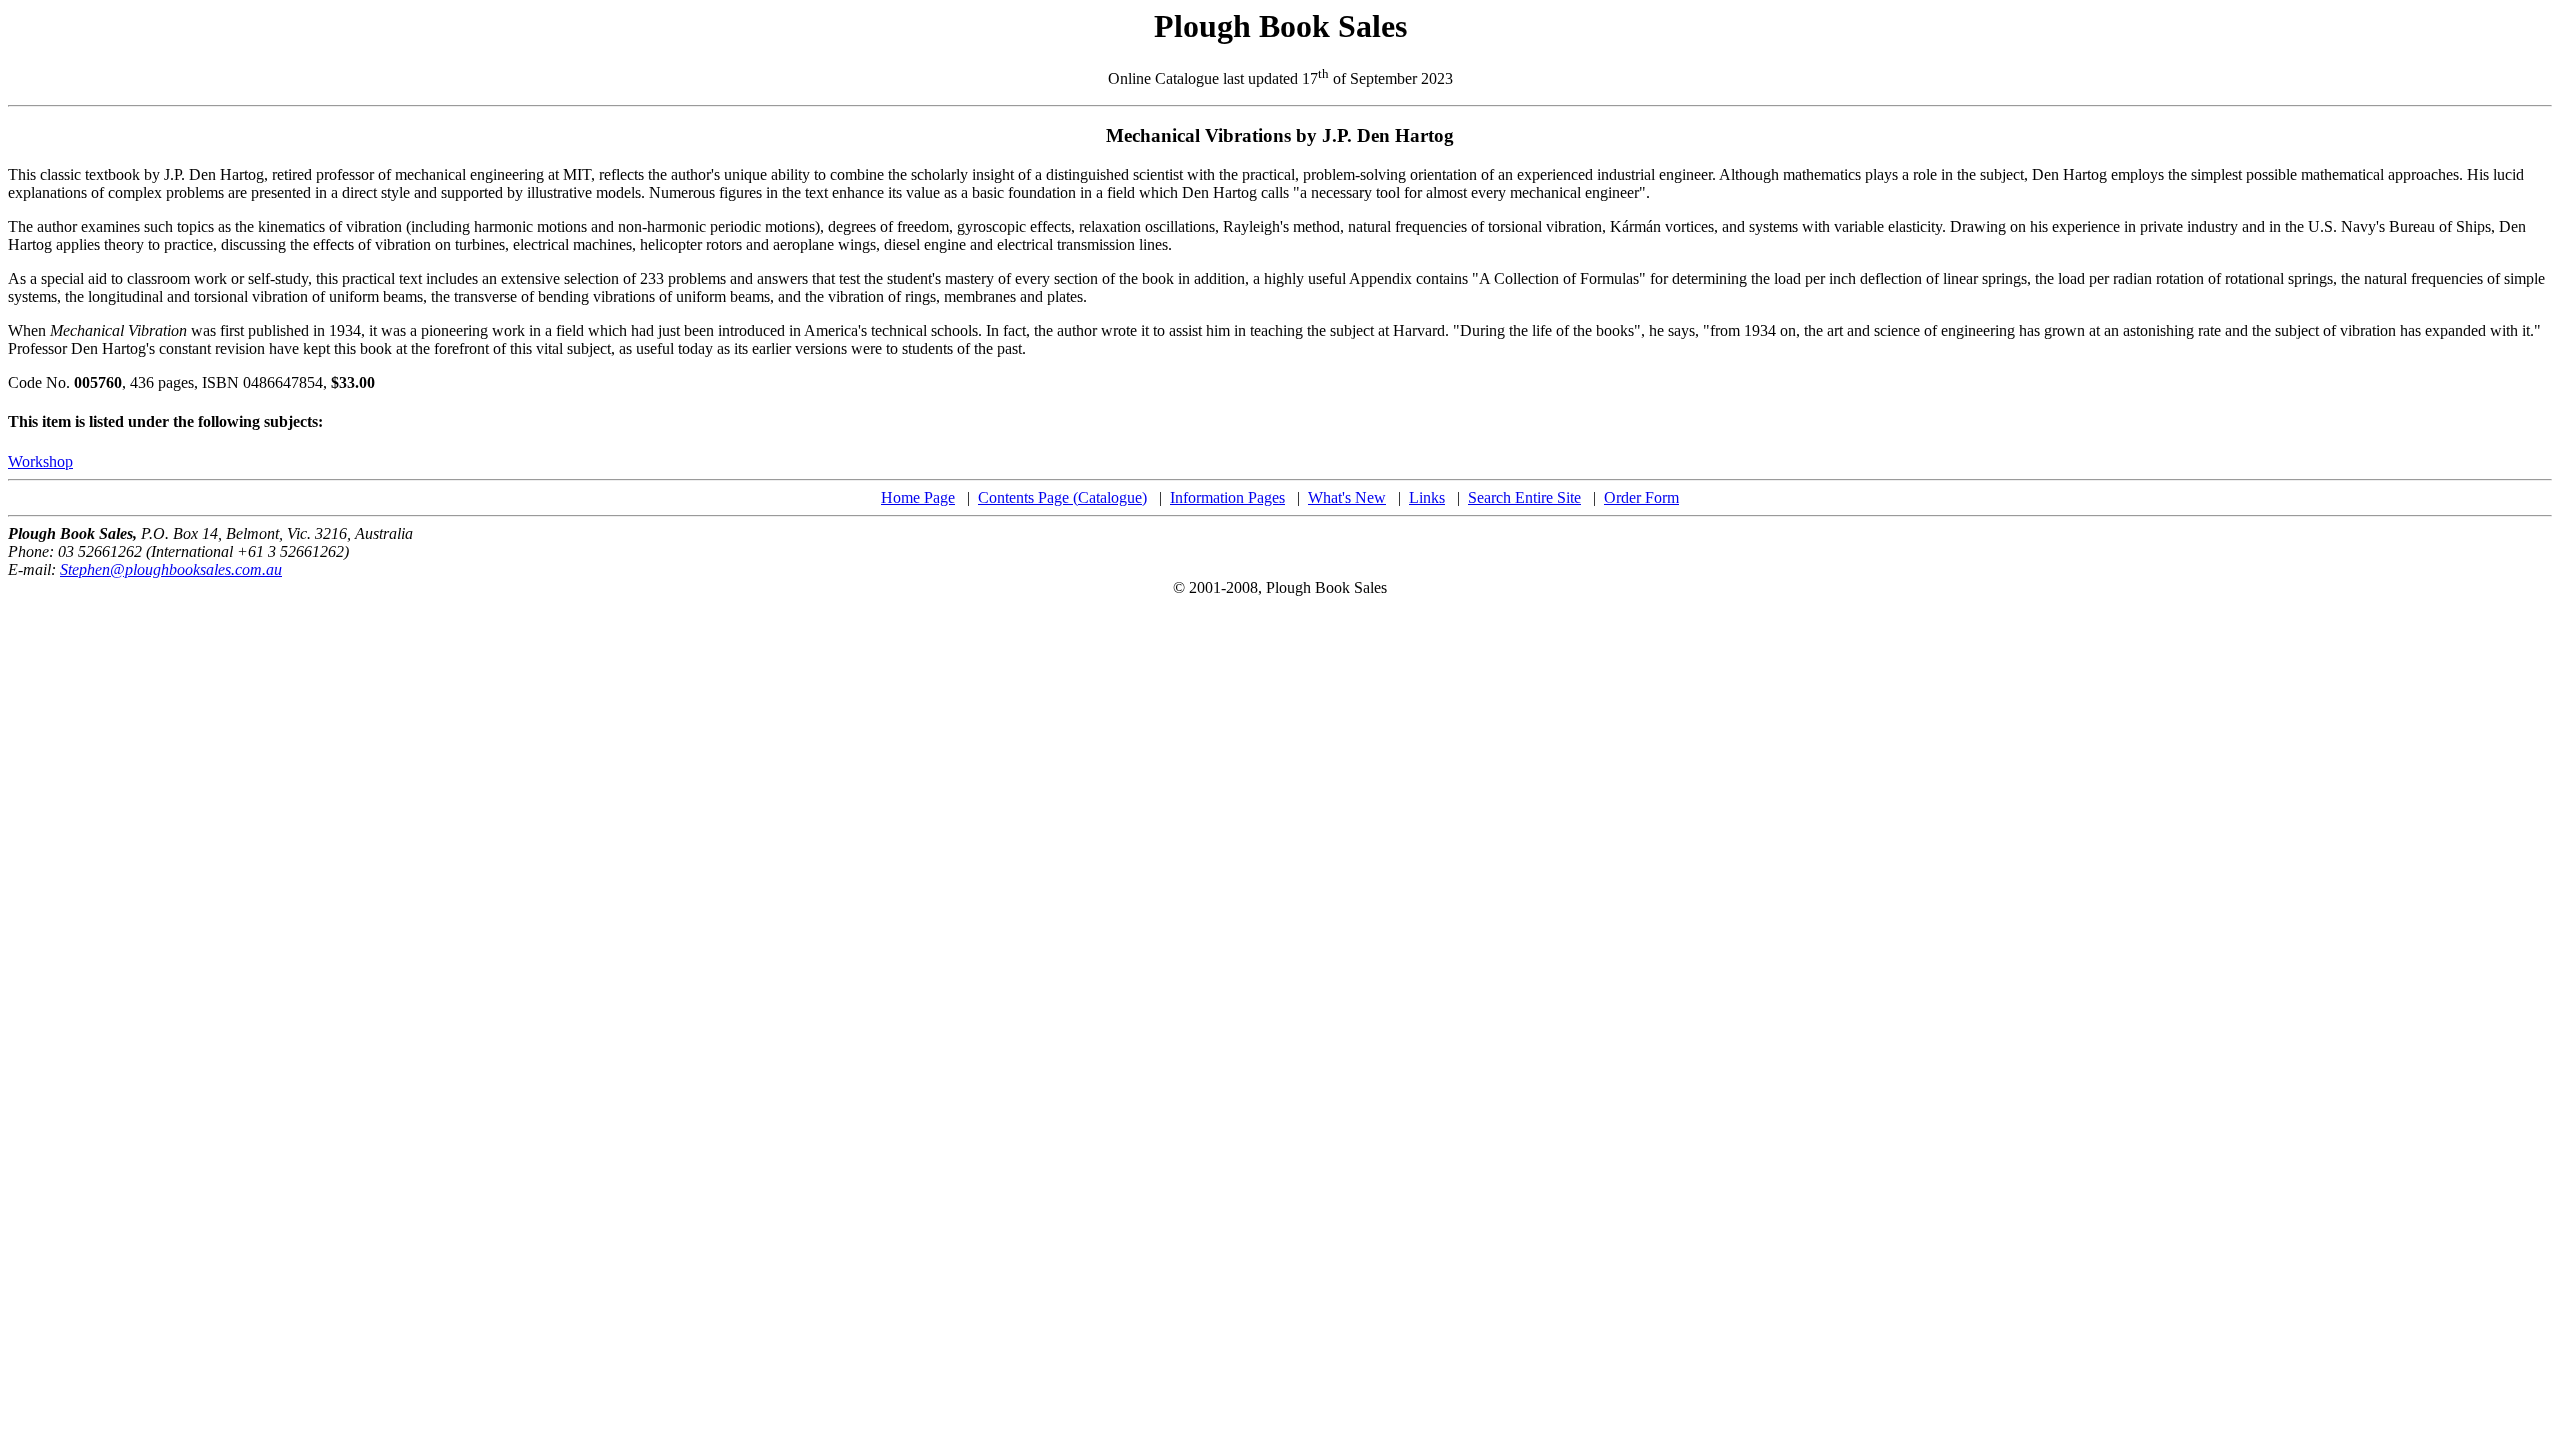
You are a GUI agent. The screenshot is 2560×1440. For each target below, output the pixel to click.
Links (1427, 497)
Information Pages (1227, 497)
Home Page (918, 497)
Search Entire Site (1524, 497)
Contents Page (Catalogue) (1062, 497)
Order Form (1641, 497)
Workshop (40, 461)
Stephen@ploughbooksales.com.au (171, 569)
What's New (1347, 497)
